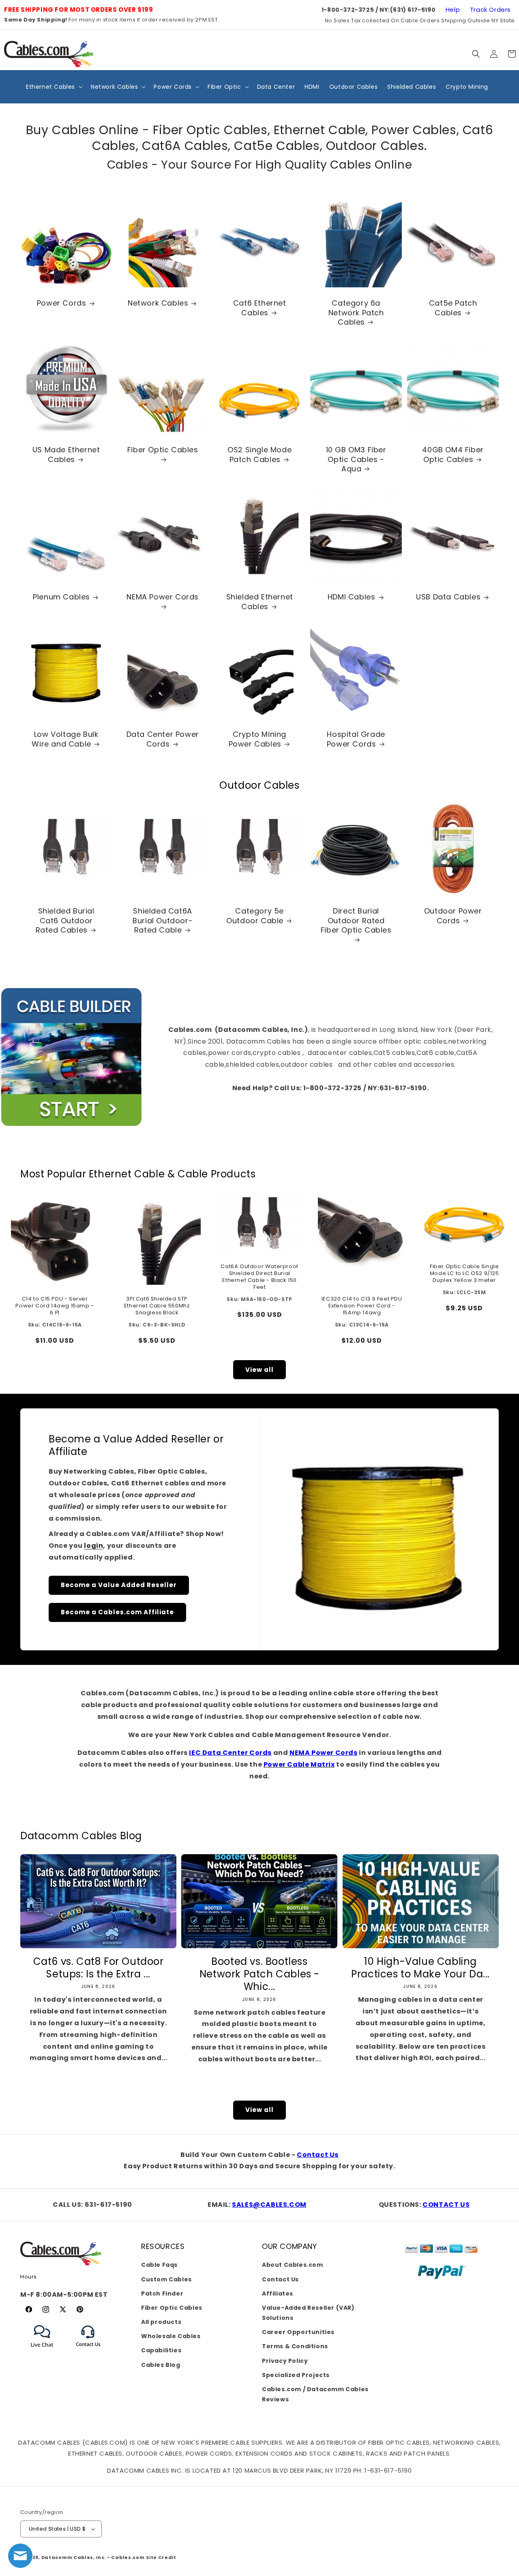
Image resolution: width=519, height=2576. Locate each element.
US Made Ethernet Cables (66, 455)
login (93, 1546)
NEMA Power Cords (163, 597)
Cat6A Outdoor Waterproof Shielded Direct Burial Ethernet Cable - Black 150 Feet (259, 1277)
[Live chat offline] (20, 2556)
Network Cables (158, 303)
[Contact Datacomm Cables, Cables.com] (89, 2352)
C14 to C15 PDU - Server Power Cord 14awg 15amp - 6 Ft (55, 1306)
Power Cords (62, 303)
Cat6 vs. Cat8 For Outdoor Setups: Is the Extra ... (99, 1968)
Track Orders (490, 10)
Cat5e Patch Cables (453, 308)
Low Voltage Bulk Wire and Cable (65, 739)
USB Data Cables (448, 597)
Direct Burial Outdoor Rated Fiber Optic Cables (356, 921)
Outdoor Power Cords (453, 916)
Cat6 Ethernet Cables (260, 308)
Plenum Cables (61, 597)
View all (259, 1370)
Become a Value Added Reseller (119, 1585)
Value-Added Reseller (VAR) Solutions (308, 2313)
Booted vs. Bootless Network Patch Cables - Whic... (259, 1974)
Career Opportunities (298, 2332)
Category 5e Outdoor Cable (255, 916)
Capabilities (161, 2350)
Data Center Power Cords (163, 739)
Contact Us (318, 2155)
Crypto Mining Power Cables (257, 739)
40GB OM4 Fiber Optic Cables (453, 455)
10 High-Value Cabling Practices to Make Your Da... (420, 1968)
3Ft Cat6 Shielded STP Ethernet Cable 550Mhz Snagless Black (157, 1306)
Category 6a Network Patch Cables (356, 312)
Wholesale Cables (171, 2336)
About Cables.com (293, 2265)
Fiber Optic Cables (163, 450)
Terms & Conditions (295, 2346)
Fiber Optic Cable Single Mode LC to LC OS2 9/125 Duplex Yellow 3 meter (464, 1274)
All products (161, 2322)
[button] (476, 54)
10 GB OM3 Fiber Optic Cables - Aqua (356, 460)
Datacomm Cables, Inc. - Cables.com (93, 2557)
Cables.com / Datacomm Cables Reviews (315, 2394)
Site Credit (161, 2557)
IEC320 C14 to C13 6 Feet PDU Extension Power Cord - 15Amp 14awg (362, 1306)
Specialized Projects (296, 2375)
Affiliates (278, 2294)
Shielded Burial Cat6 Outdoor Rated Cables (65, 921)
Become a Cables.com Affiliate (117, 1612)
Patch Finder (162, 2294)
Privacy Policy (285, 2361)
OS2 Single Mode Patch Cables (259, 455)
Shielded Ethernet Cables (259, 602)
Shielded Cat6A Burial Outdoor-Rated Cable (163, 921)
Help (453, 10)
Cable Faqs (159, 2265)
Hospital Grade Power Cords (356, 739)
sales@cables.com (269, 2205)
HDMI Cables (352, 597)
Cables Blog (161, 2365)
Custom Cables (166, 2279)
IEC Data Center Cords (230, 1753)
